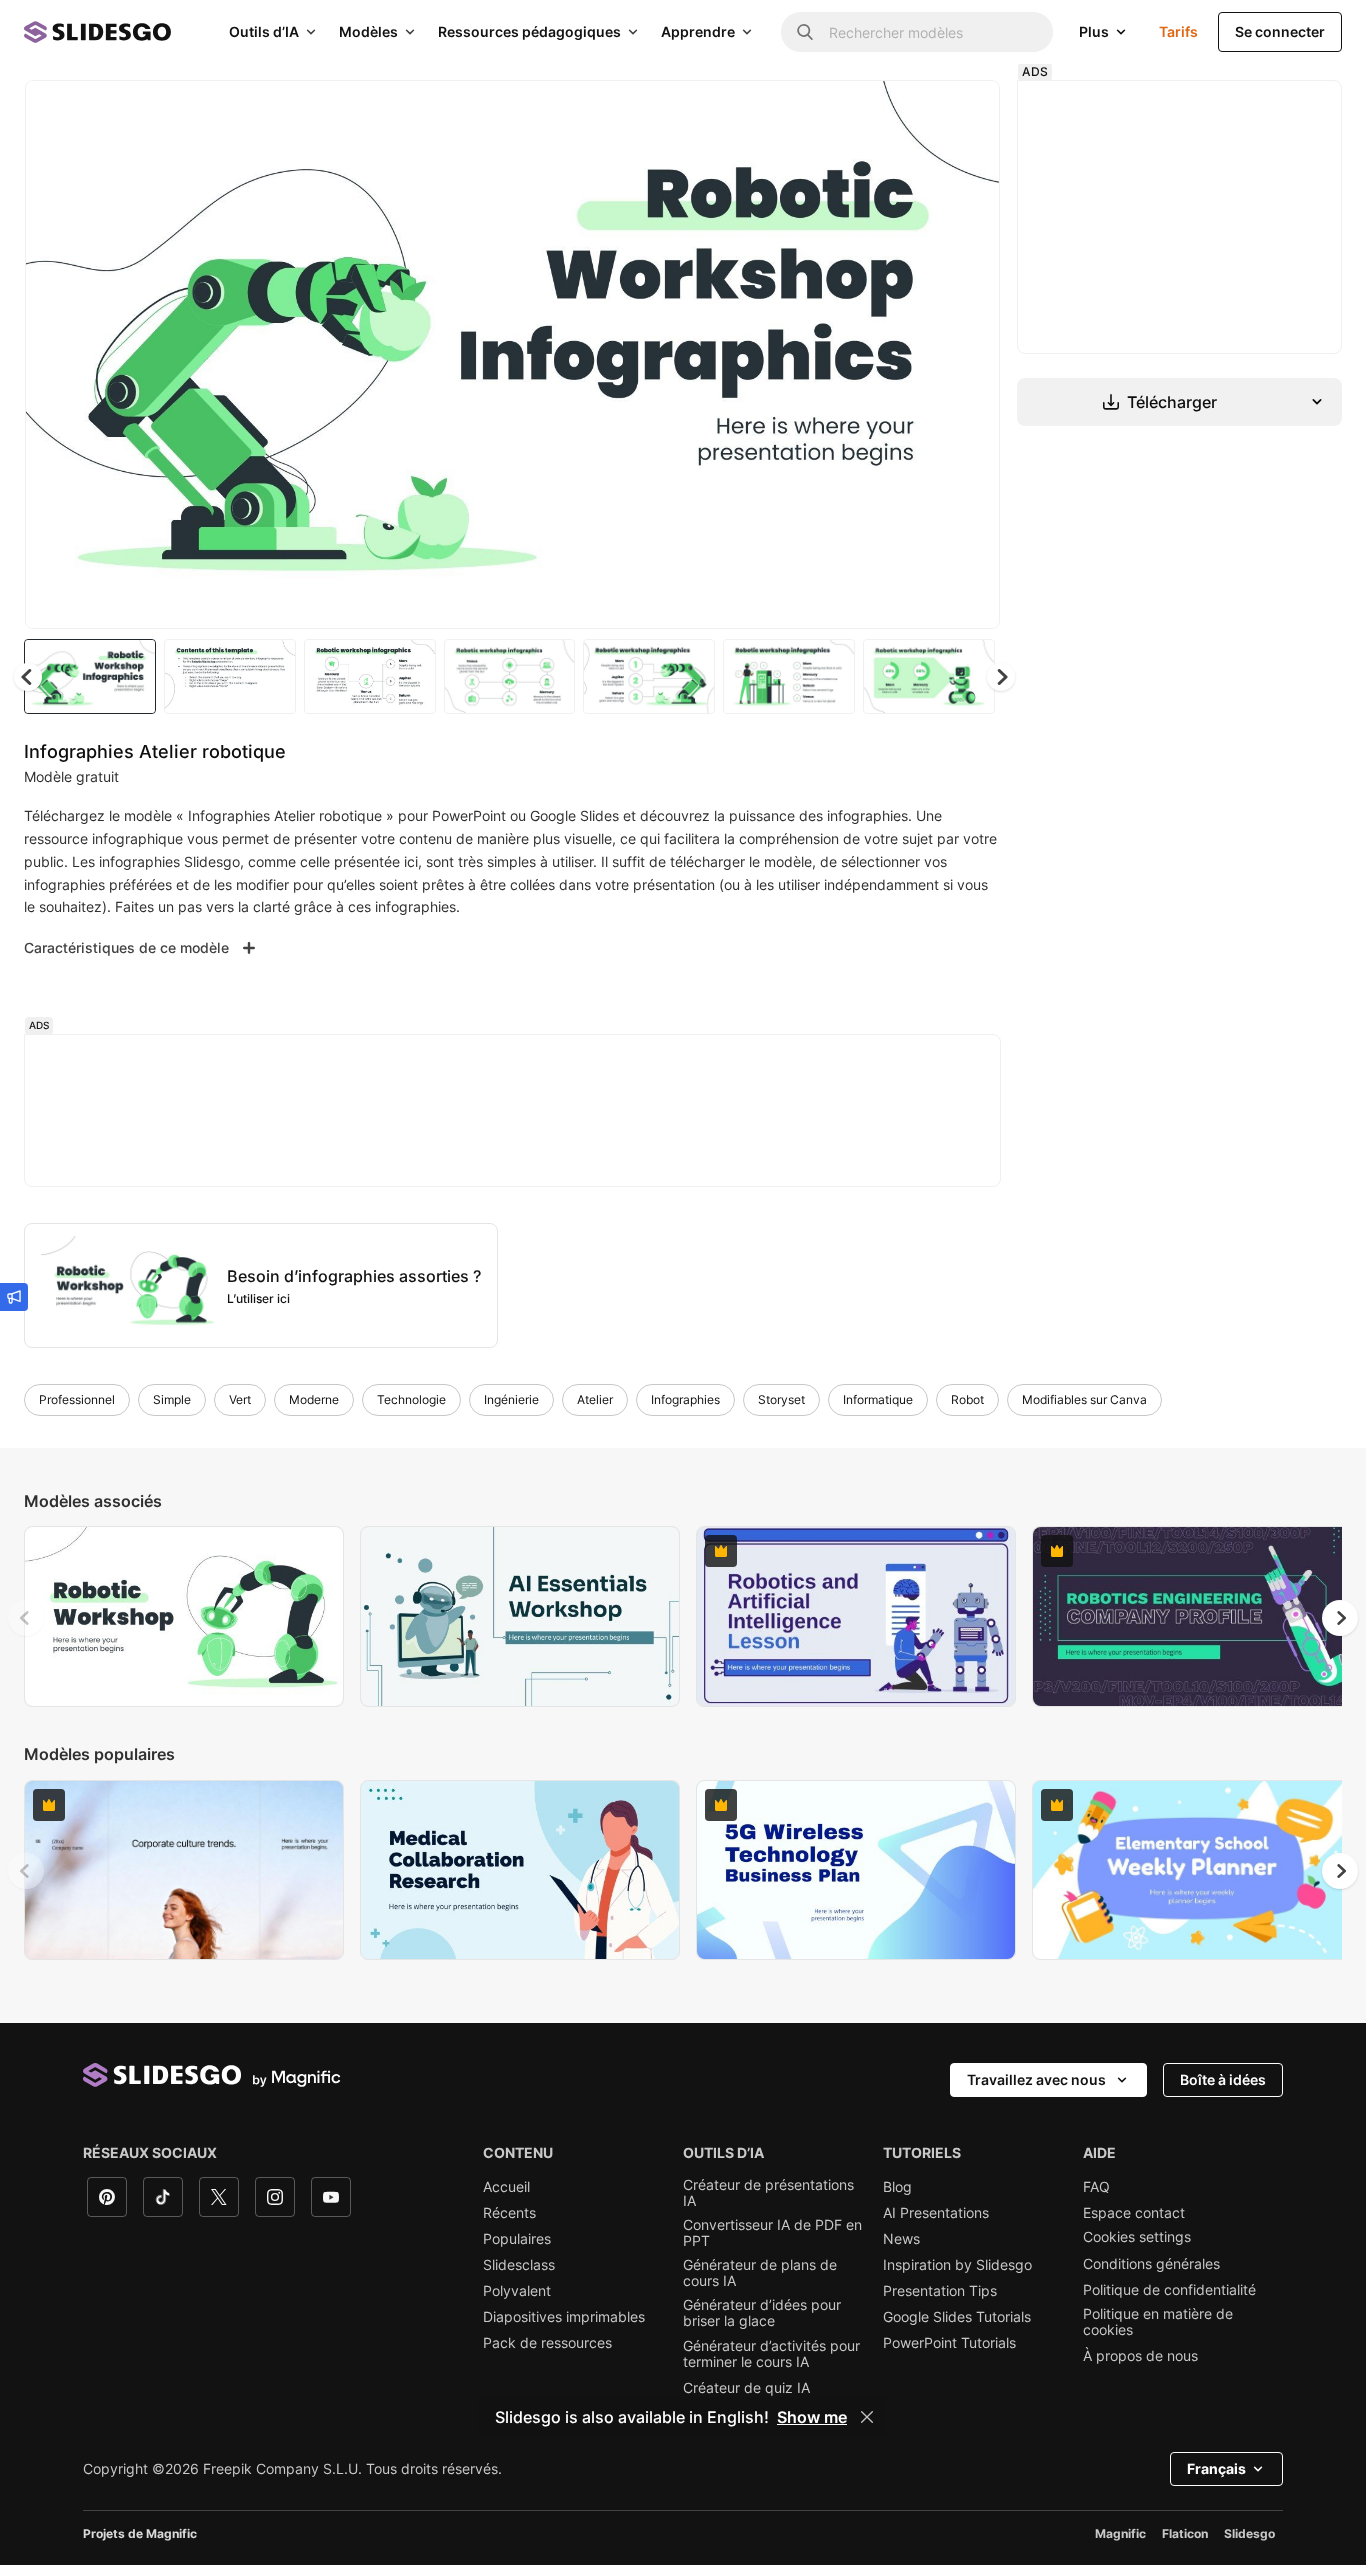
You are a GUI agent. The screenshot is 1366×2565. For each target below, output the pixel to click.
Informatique (878, 1399)
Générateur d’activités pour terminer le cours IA (771, 2354)
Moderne (314, 1399)
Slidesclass (519, 2265)
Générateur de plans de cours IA (760, 2273)
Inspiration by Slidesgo (957, 2265)
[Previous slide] (26, 1618)
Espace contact (1134, 2213)
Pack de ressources (547, 2343)
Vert (240, 1399)
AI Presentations (936, 2213)
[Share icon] (966, 112)
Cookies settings (1137, 2237)
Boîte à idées (1223, 2079)
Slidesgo (1249, 2533)
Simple (172, 1399)
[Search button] (805, 32)
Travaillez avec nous (1036, 2079)
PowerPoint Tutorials (949, 2343)
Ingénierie (511, 1399)
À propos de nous (1140, 2356)
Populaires (517, 2239)
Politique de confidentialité (1169, 2290)
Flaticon (1185, 2533)
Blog (897, 2187)
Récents (509, 2213)
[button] (1001, 677)
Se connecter (1280, 31)
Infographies (685, 1399)
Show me (812, 2417)
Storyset (781, 1399)
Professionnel (77, 1399)
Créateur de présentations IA (768, 2193)
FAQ (1096, 2187)
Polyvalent (517, 2291)
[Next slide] (970, 355)
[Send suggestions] (14, 1297)
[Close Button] (867, 2417)
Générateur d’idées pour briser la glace (762, 2313)
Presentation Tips (940, 2291)
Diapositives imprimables (564, 2317)
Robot (967, 1399)
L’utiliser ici (258, 1298)
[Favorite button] (914, 112)
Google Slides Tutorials (957, 2317)
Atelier (595, 1399)
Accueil (506, 2187)
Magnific (1120, 2533)
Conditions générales (1151, 2264)
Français (1216, 2468)
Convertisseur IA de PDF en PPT (772, 2233)
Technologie (411, 1399)
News (901, 2239)
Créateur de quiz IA (746, 2388)
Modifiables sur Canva (1084, 1399)
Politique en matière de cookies (1158, 2322)
